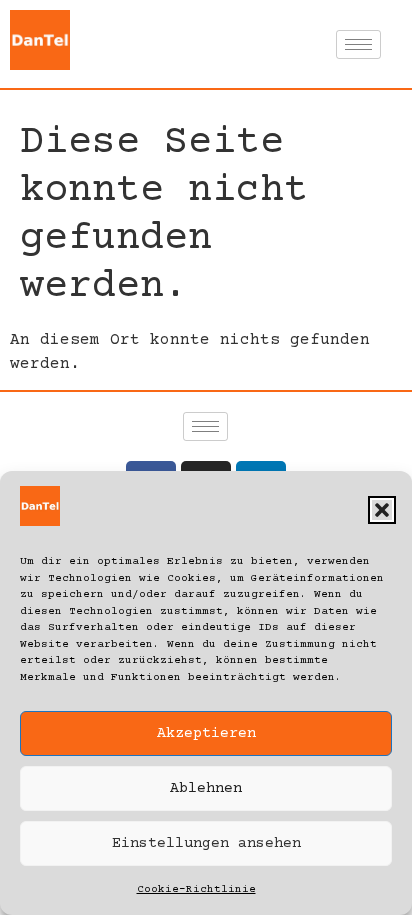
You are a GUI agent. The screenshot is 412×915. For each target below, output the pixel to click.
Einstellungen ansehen (206, 843)
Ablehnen (206, 788)
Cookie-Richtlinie (196, 889)
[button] (382, 510)
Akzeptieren (206, 733)
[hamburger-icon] (358, 44)
